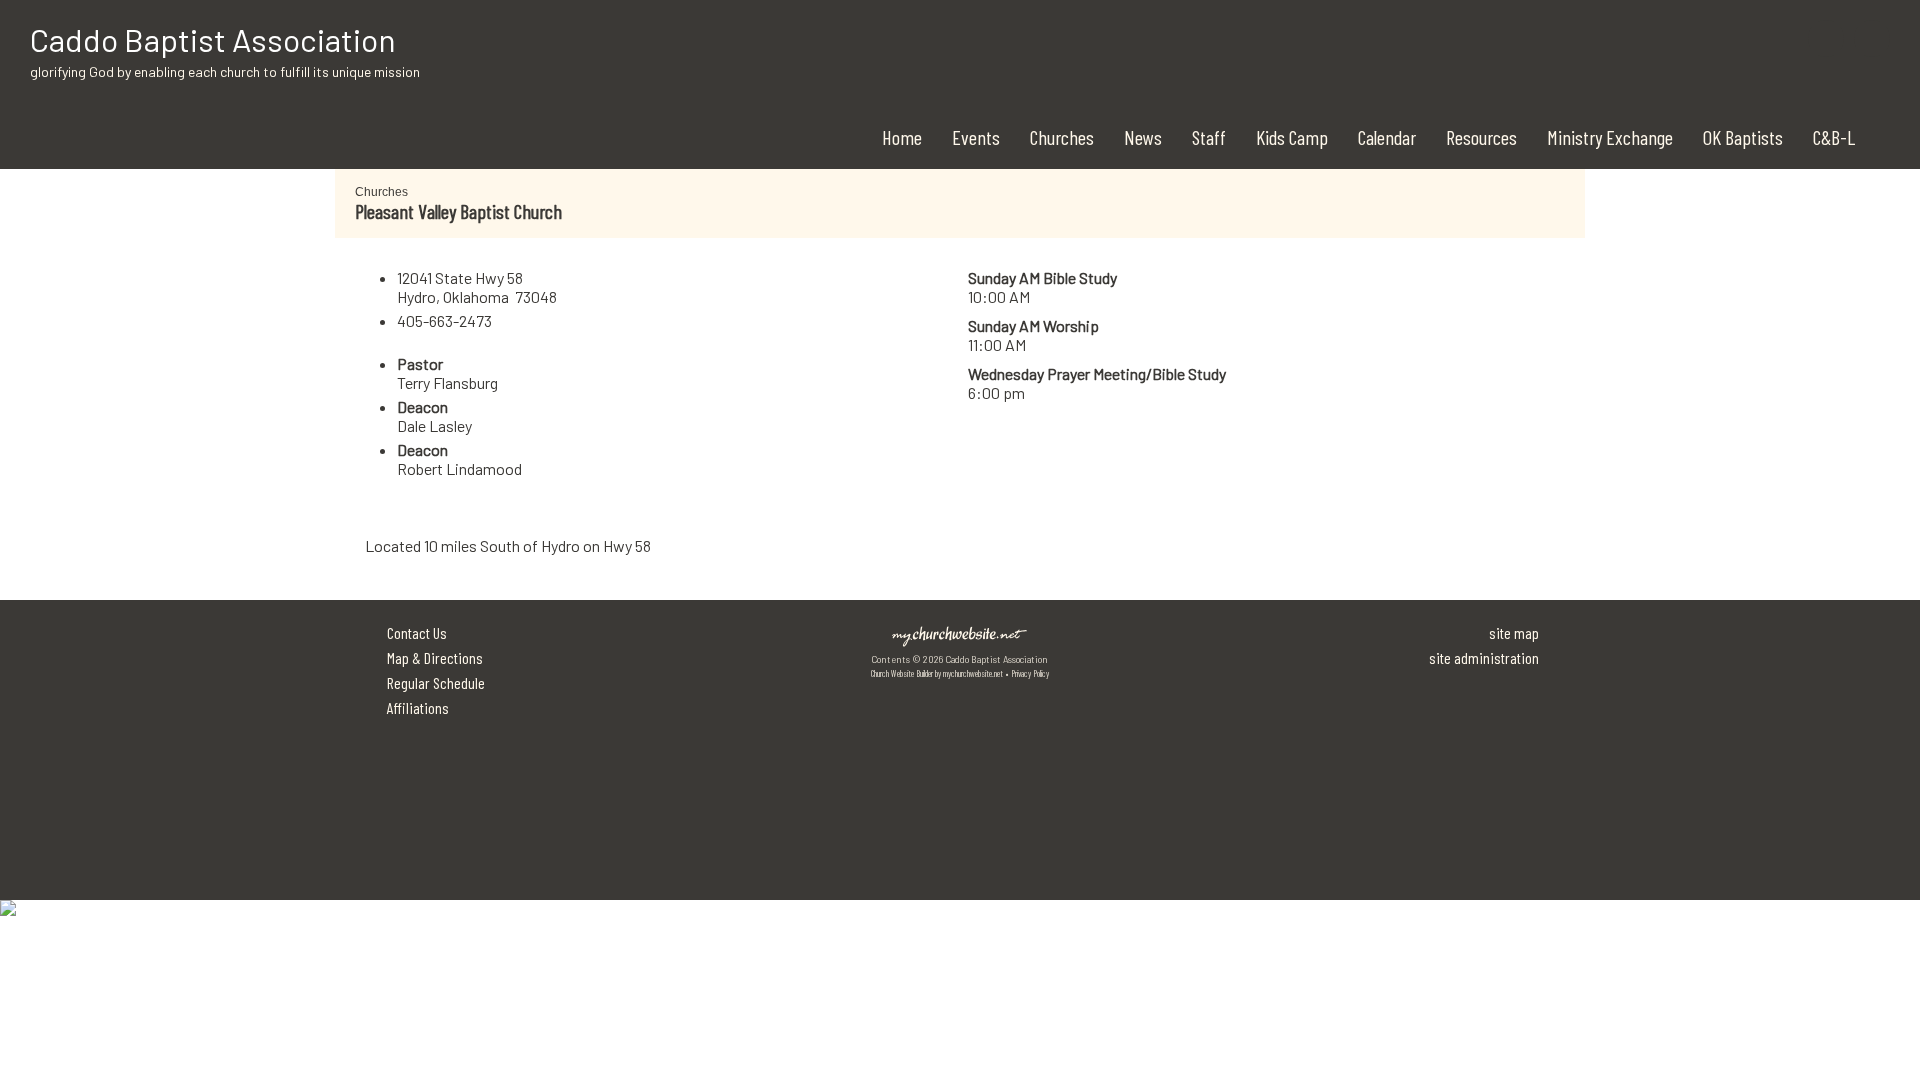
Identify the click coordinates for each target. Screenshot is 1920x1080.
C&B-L (1834, 137)
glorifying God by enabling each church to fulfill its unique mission (225, 71)
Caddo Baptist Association (213, 39)
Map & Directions (432, 657)
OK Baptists (1743, 137)
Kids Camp (1292, 137)
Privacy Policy (1030, 673)
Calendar (1387, 137)
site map (1514, 632)
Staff (1209, 137)
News (1143, 137)
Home (902, 137)
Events (976, 137)
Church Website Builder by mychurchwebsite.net (937, 673)
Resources (1481, 137)
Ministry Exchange (1610, 137)
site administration (1484, 657)
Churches (1062, 137)
